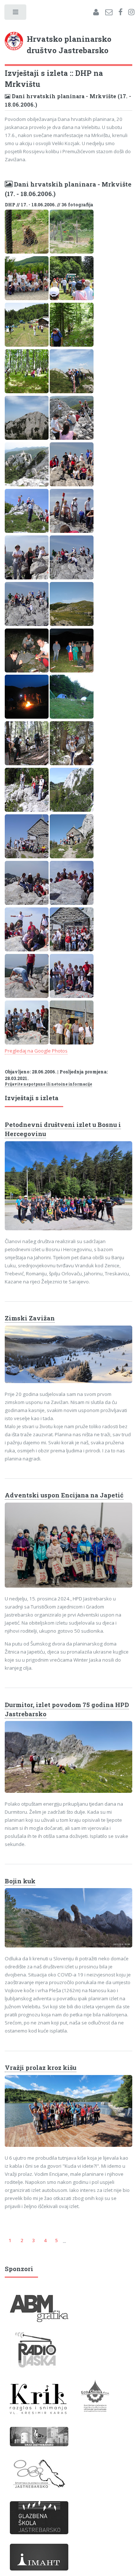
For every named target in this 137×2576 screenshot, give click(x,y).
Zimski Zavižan (30, 1318)
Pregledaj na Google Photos (36, 1051)
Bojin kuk (20, 1881)
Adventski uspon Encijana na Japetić (64, 1495)
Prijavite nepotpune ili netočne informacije (48, 1084)
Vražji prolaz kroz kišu (41, 2068)
